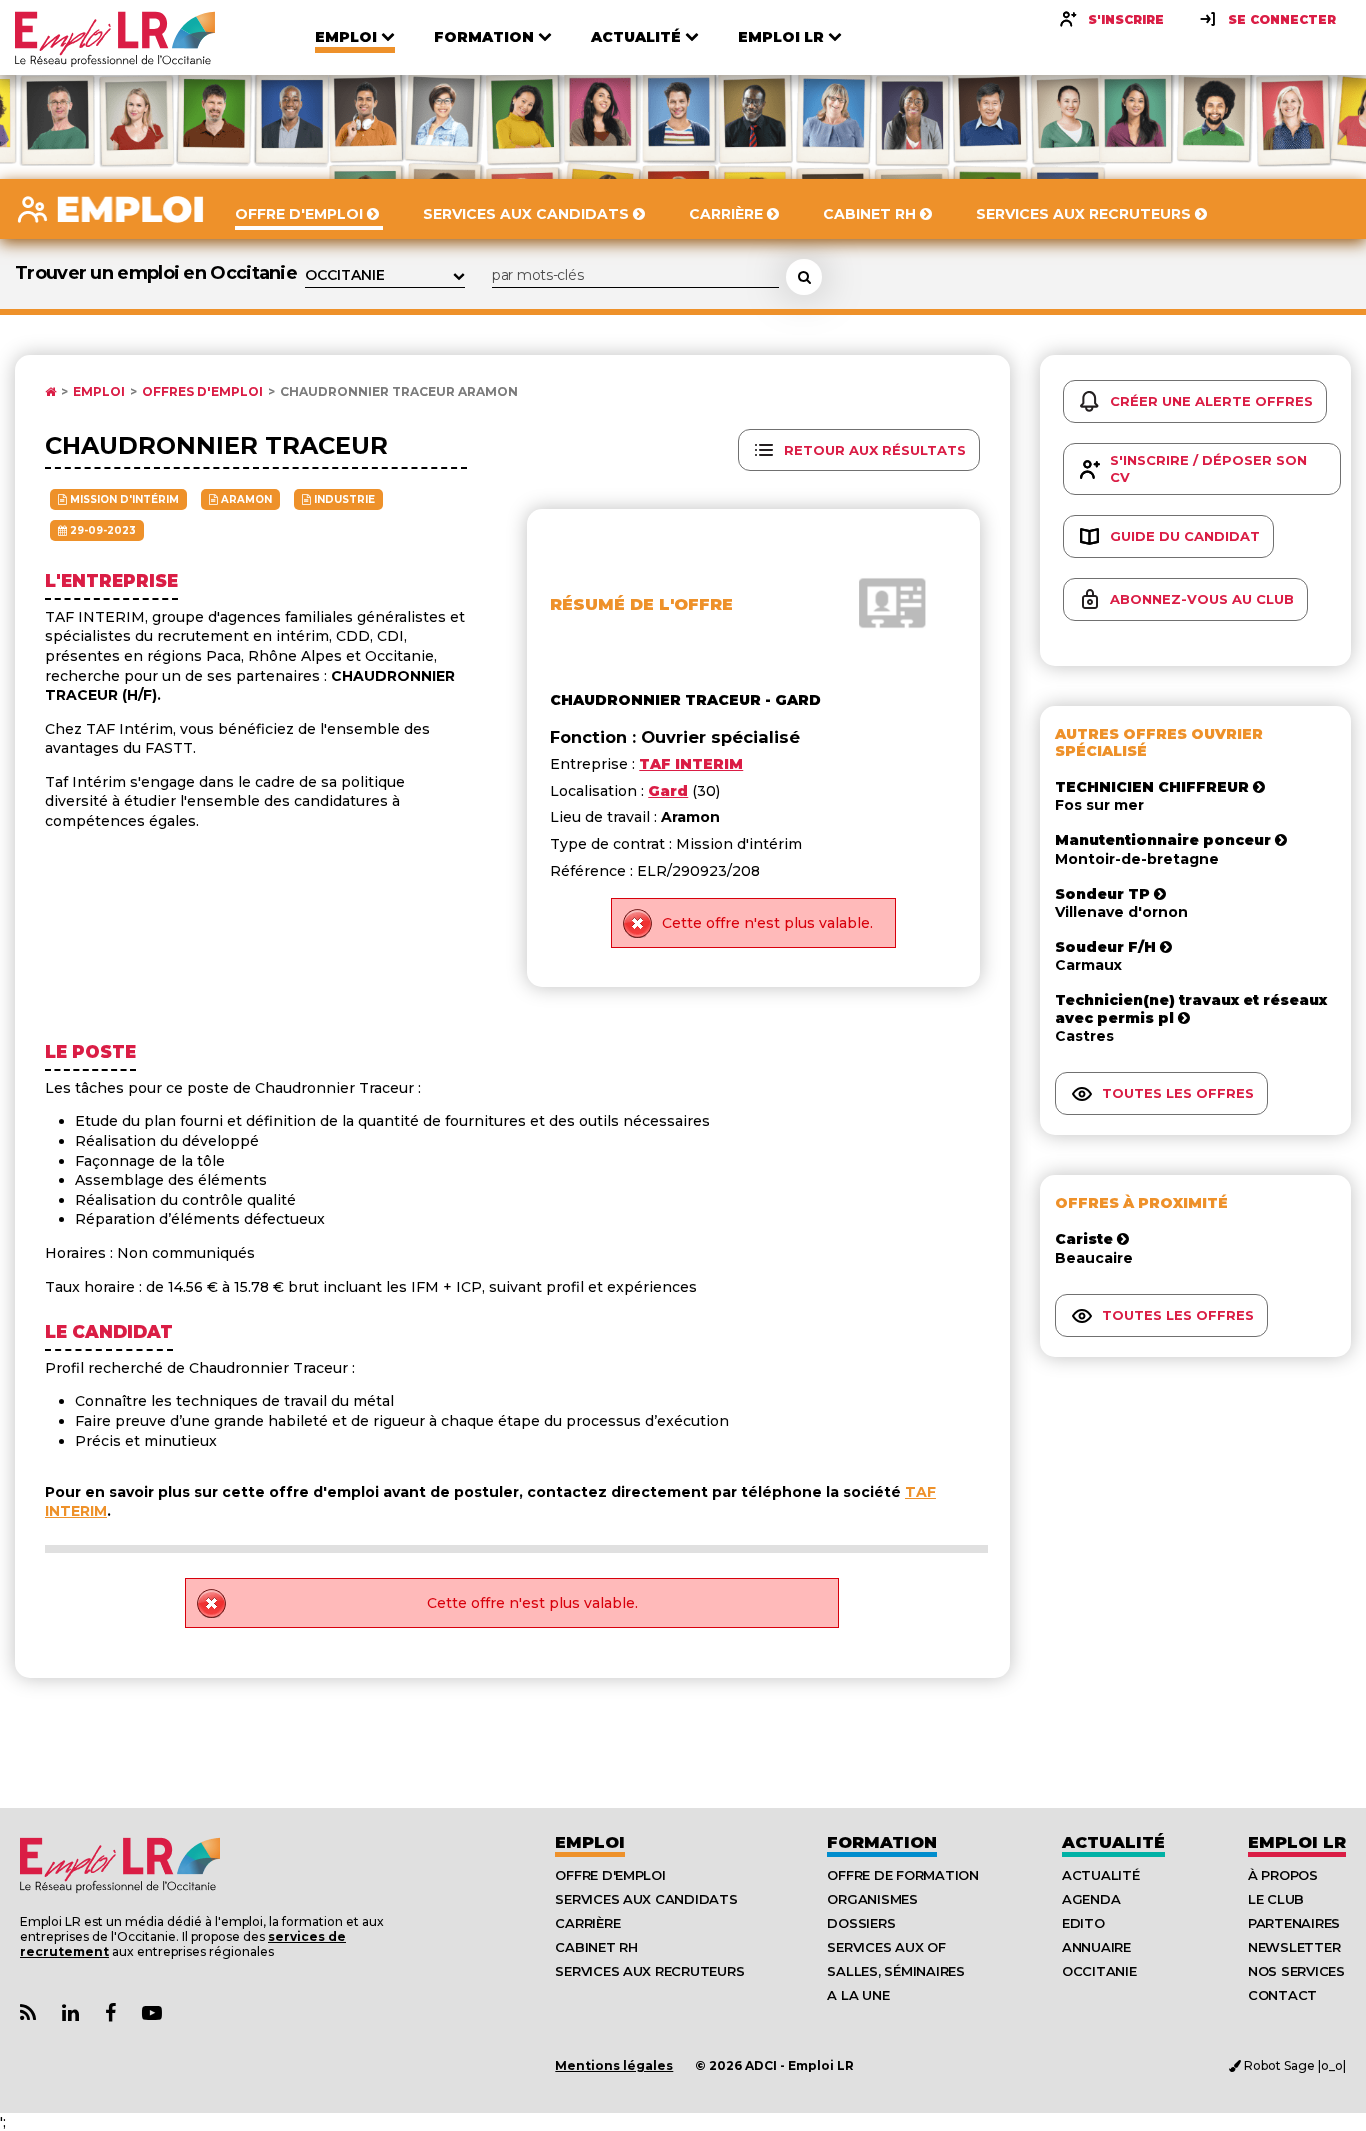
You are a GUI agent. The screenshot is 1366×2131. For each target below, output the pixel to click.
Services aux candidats (646, 1899)
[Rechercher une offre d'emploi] (804, 277)
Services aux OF (886, 1947)
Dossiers (861, 1923)
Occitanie (1099, 1971)
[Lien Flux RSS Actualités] (28, 2013)
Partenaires (1294, 1923)
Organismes (872, 1899)
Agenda (1091, 1899)
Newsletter (1294, 1947)
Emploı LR (1297, 1842)
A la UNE (858, 1995)
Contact (1282, 1995)
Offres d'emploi (202, 392)
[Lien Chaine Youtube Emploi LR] (152, 2013)
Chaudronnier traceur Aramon (399, 392)
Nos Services (1296, 1971)
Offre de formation (902, 1875)
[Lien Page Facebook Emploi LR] (110, 2013)
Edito (1083, 1923)
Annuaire (1096, 1947)
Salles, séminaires (895, 1971)
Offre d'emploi (610, 1875)
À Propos (1283, 1875)
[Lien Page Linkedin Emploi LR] (70, 2013)
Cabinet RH (596, 1947)
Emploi (99, 392)
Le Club (1276, 1899)
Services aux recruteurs (649, 1971)
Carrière (587, 1923)
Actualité (1113, 1842)
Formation (882, 1842)
